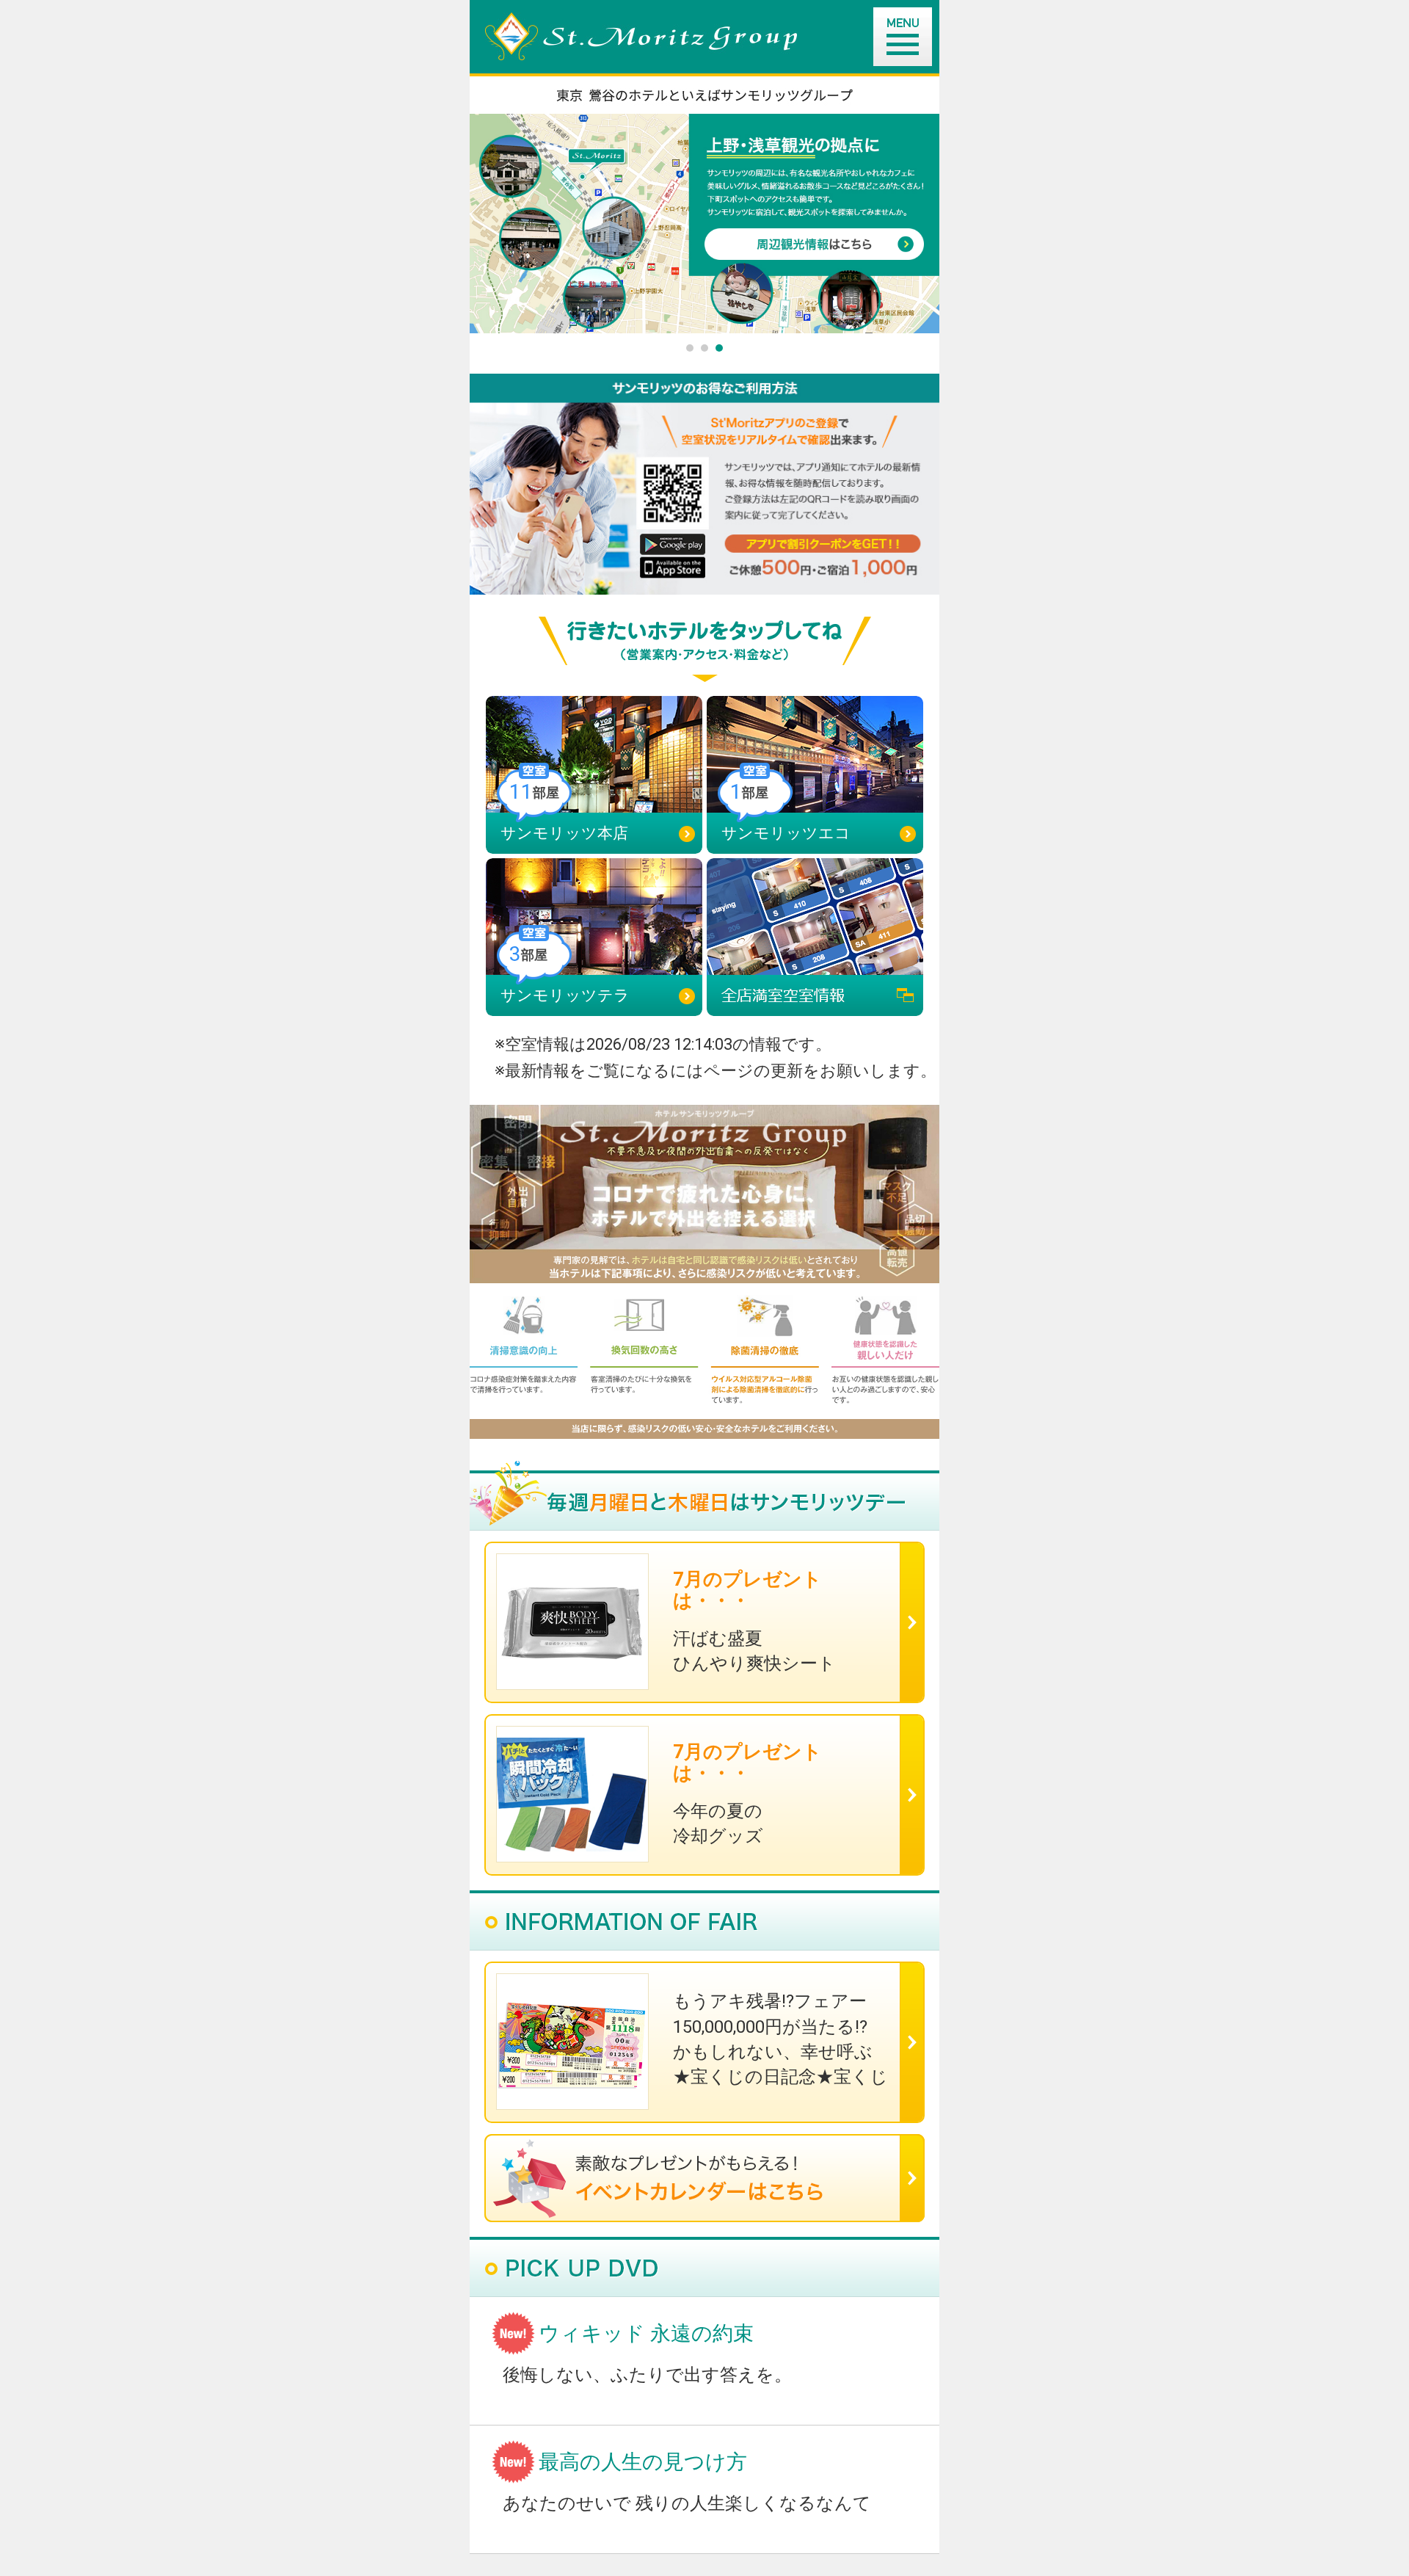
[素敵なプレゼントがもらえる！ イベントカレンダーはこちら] (704, 2178)
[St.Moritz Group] (712, 36)
